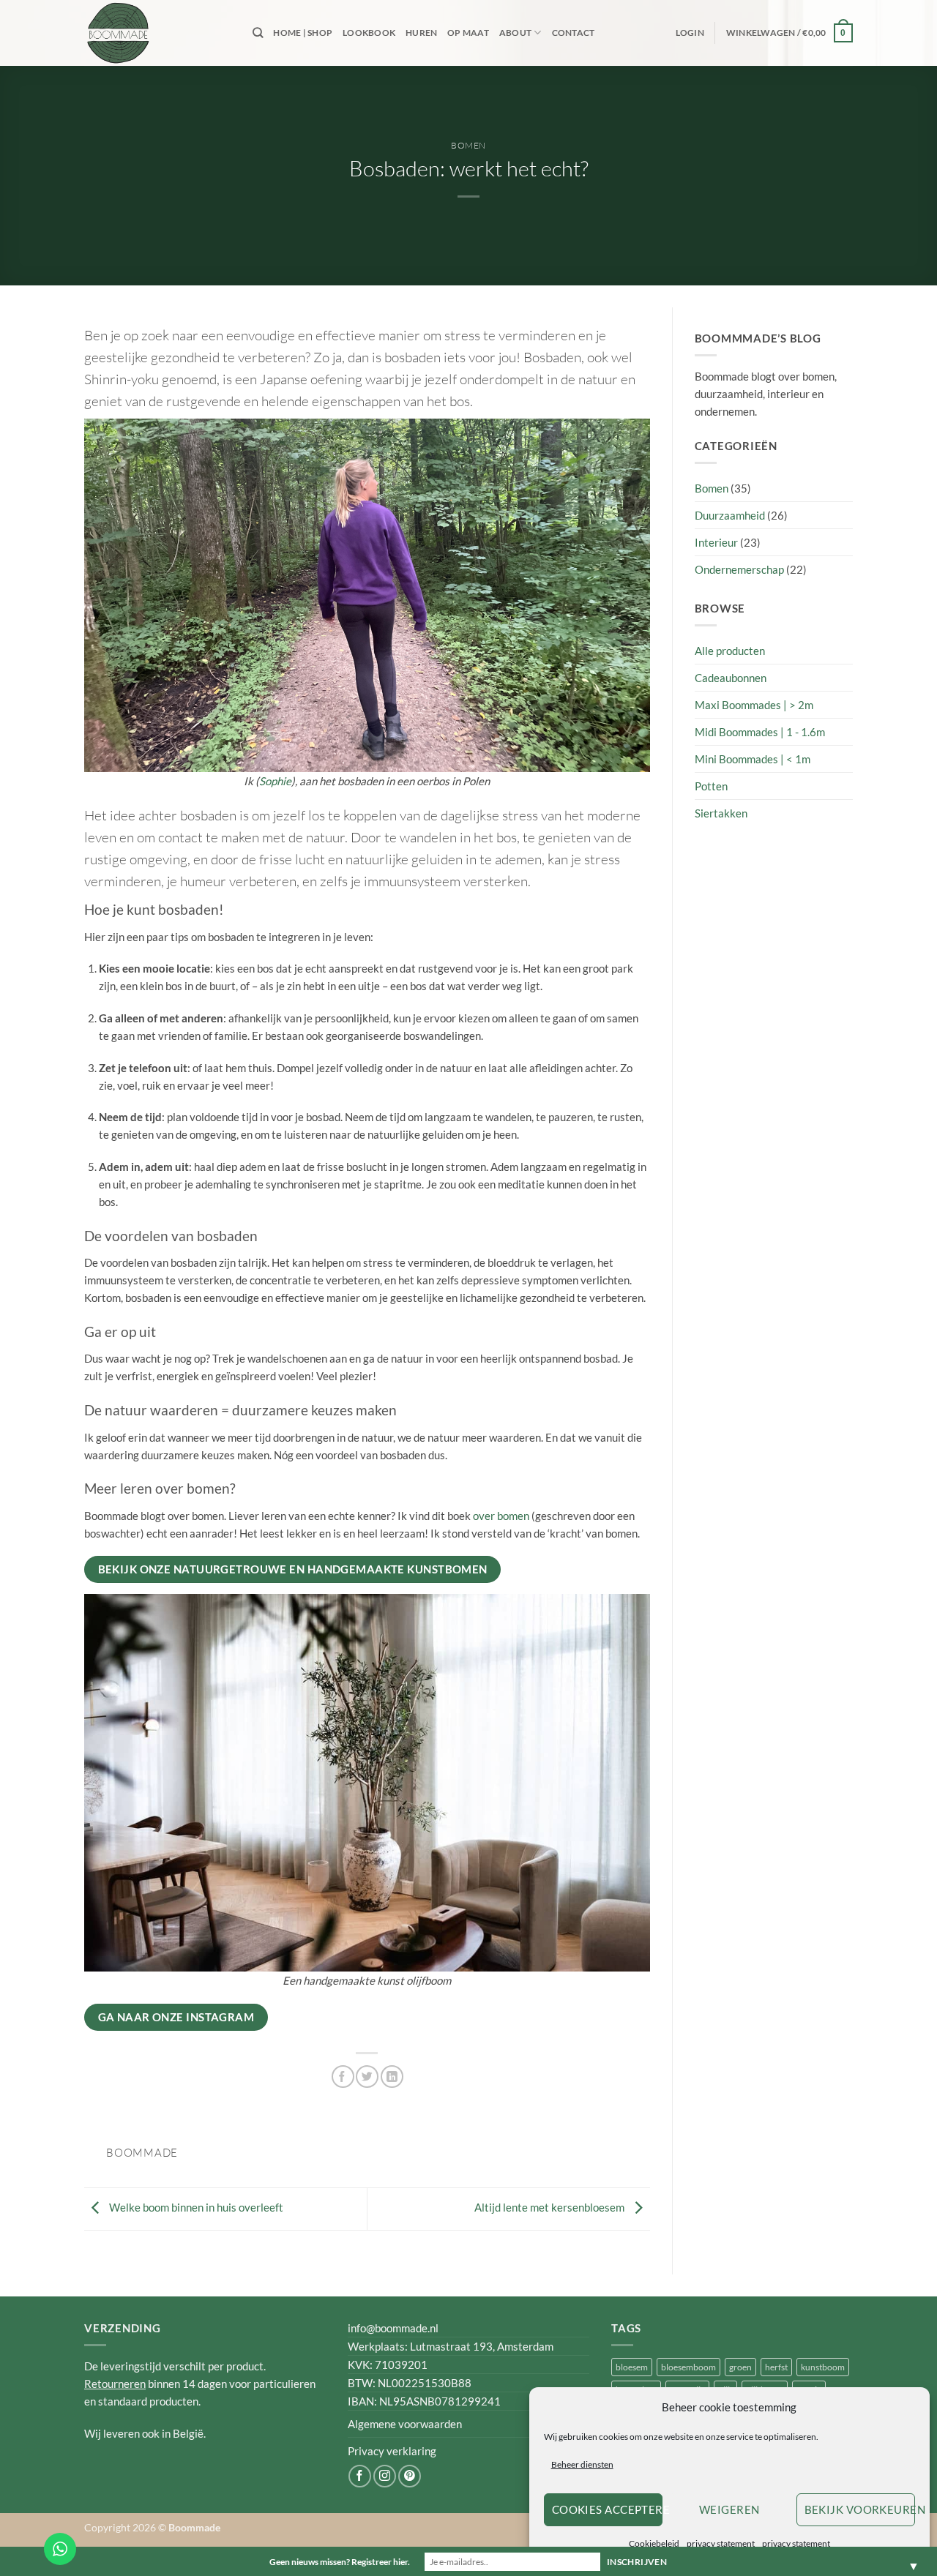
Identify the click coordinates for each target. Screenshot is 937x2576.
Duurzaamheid (730, 515)
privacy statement (721, 2543)
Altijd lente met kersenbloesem (550, 2207)
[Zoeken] (258, 33)
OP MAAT (468, 33)
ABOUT (515, 33)
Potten (711, 786)
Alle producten (730, 651)
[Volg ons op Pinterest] (410, 2476)
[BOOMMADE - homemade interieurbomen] (157, 33)
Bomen (468, 145)
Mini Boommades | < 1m (753, 759)
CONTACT (574, 33)
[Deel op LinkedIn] (392, 2077)
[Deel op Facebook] (343, 2077)
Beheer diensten (582, 2464)
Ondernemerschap (739, 569)
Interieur (716, 542)
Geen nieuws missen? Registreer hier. (340, 2562)
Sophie (275, 781)
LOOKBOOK (369, 33)
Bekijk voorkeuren (860, 2509)
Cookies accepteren (607, 2509)
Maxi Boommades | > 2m (754, 705)
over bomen (501, 1516)
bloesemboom (688, 2367)
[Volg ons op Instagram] (385, 2476)
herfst (776, 2367)
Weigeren (729, 2509)
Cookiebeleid (654, 2543)
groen (740, 2367)
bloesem (632, 2367)
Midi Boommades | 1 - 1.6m (760, 732)
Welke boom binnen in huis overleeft (195, 2207)
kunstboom (823, 2367)
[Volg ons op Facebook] (360, 2476)
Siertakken (721, 813)
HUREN (421, 33)
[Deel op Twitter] (367, 2077)
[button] (690, 33)
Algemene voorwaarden (405, 2424)
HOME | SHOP (303, 33)
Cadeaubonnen (731, 678)
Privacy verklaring (392, 2451)
